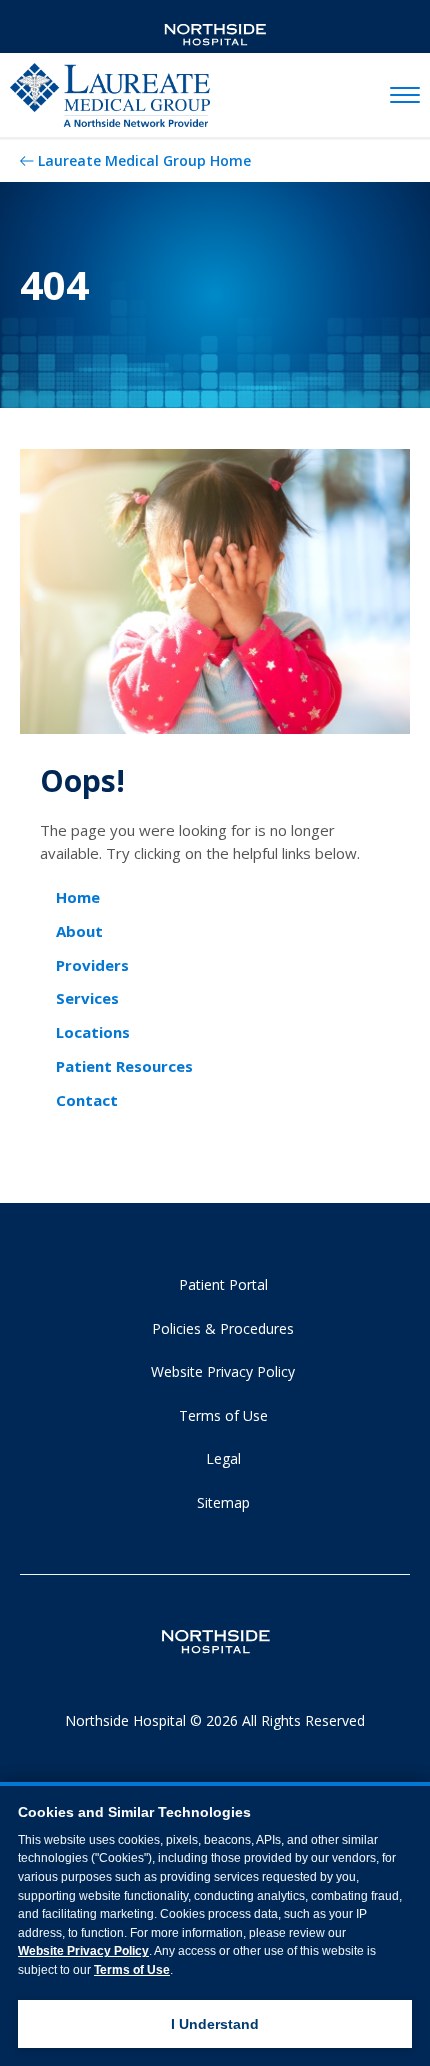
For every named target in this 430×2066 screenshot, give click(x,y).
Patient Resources (124, 1066)
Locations (93, 1032)
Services (87, 998)
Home (78, 897)
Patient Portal (223, 1284)
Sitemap (223, 1502)
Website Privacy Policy (223, 1371)
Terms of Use (223, 1415)
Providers (92, 965)
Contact (87, 1100)
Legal (223, 1458)
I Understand (215, 2024)
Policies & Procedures (223, 1328)
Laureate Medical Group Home (144, 160)
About (79, 931)
